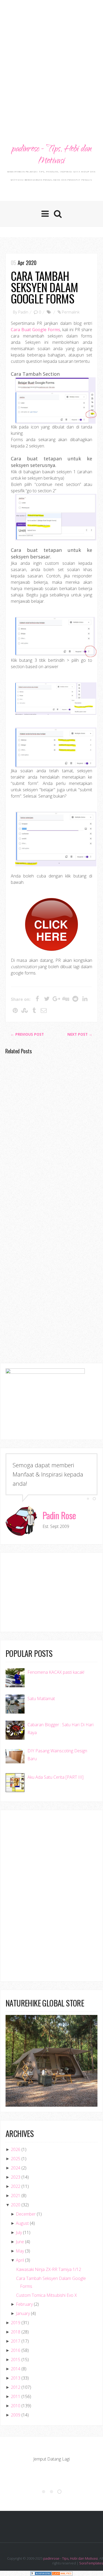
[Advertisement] (51, 57)
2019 (16, 2323)
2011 (16, 2396)
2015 (16, 2360)
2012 (16, 2387)
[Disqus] (51, 1135)
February (24, 2304)
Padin (23, 312)
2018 (16, 2332)
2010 (16, 2406)
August (22, 2223)
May (20, 2251)
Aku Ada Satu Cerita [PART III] (55, 1777)
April (20, 2260)
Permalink (71, 312)
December (26, 2214)
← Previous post (27, 1034)
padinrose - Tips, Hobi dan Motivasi (51, 155)
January (23, 2313)
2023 (16, 2177)
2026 (16, 2149)
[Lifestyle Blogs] (41, 2573)
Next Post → (80, 1034)
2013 (16, 2378)
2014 (16, 2369)
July (19, 2232)
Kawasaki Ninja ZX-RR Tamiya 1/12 (49, 2269)
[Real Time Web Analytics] (62, 2573)
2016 (16, 2350)
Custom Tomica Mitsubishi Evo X (46, 2295)
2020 (16, 2205)
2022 (16, 2186)
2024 (16, 2168)
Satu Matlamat (41, 1699)
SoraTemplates (91, 2563)
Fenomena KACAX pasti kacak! (56, 1672)
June (20, 2242)
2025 (16, 2159)
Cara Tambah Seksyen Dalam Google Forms (44, 287)
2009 (16, 2415)
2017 (16, 2341)
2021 (16, 2196)
